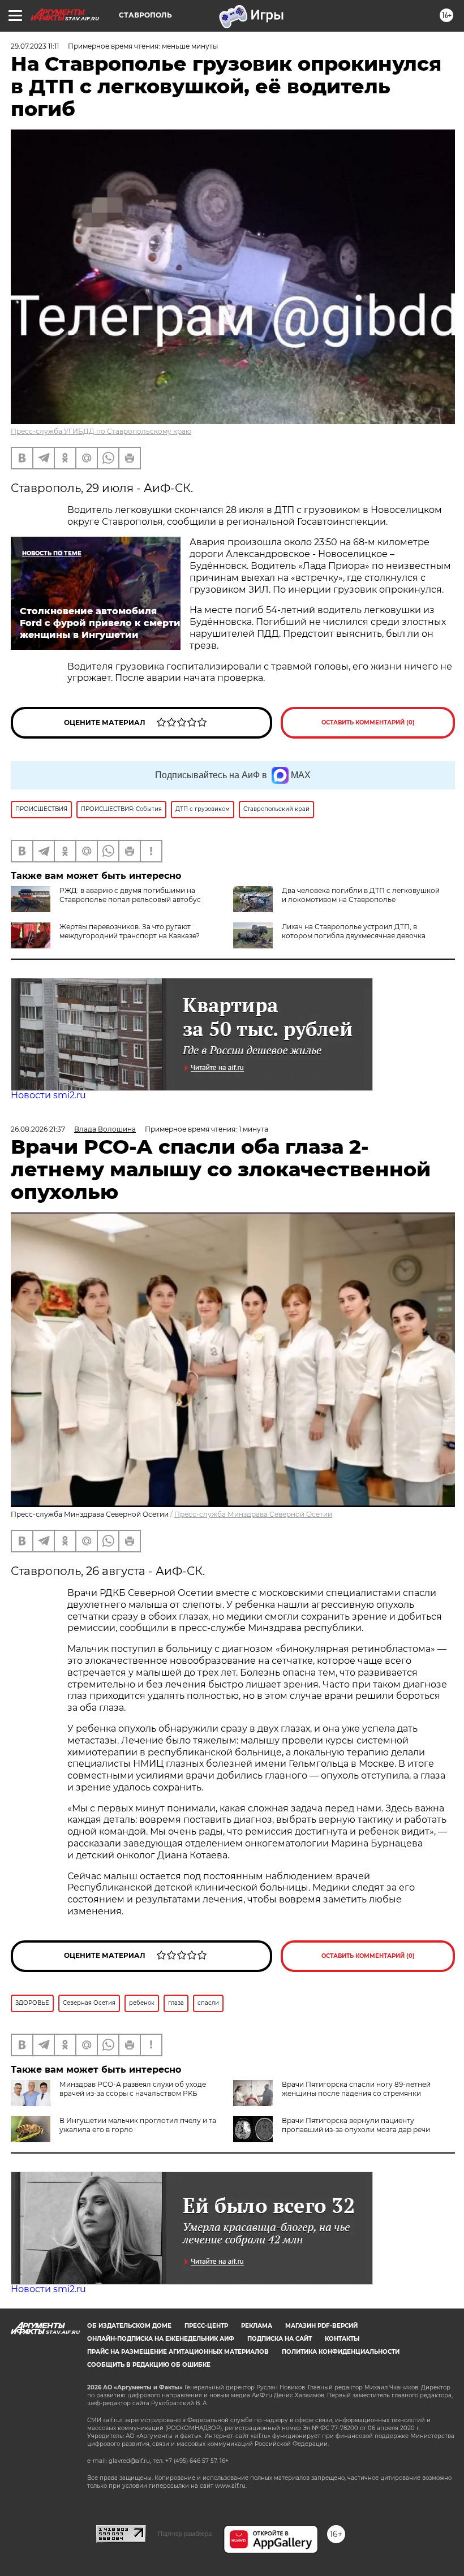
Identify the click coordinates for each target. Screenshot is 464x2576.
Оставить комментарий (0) (368, 722)
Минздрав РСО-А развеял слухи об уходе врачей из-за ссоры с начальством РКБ (133, 2089)
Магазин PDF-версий (321, 2326)
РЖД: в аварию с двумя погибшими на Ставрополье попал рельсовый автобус (130, 895)
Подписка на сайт (280, 2339)
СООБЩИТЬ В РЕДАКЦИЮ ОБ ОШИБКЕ (149, 2365)
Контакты (342, 2339)
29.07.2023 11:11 (35, 46)
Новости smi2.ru (48, 1095)
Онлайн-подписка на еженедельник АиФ (161, 2339)
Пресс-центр (206, 2326)
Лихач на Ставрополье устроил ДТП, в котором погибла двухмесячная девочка (354, 931)
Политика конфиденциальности (341, 2352)
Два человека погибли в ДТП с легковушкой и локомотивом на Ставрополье (361, 895)
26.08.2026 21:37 (38, 1129)
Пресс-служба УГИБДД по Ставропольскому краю (101, 431)
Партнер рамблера (185, 2534)
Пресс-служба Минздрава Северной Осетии (253, 1514)
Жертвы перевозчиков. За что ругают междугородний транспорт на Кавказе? (130, 931)
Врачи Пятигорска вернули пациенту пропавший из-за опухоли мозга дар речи (356, 2125)
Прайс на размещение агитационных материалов (178, 2352)
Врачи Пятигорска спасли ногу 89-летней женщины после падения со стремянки (356, 2089)
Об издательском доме (129, 2326)
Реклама (257, 2326)
